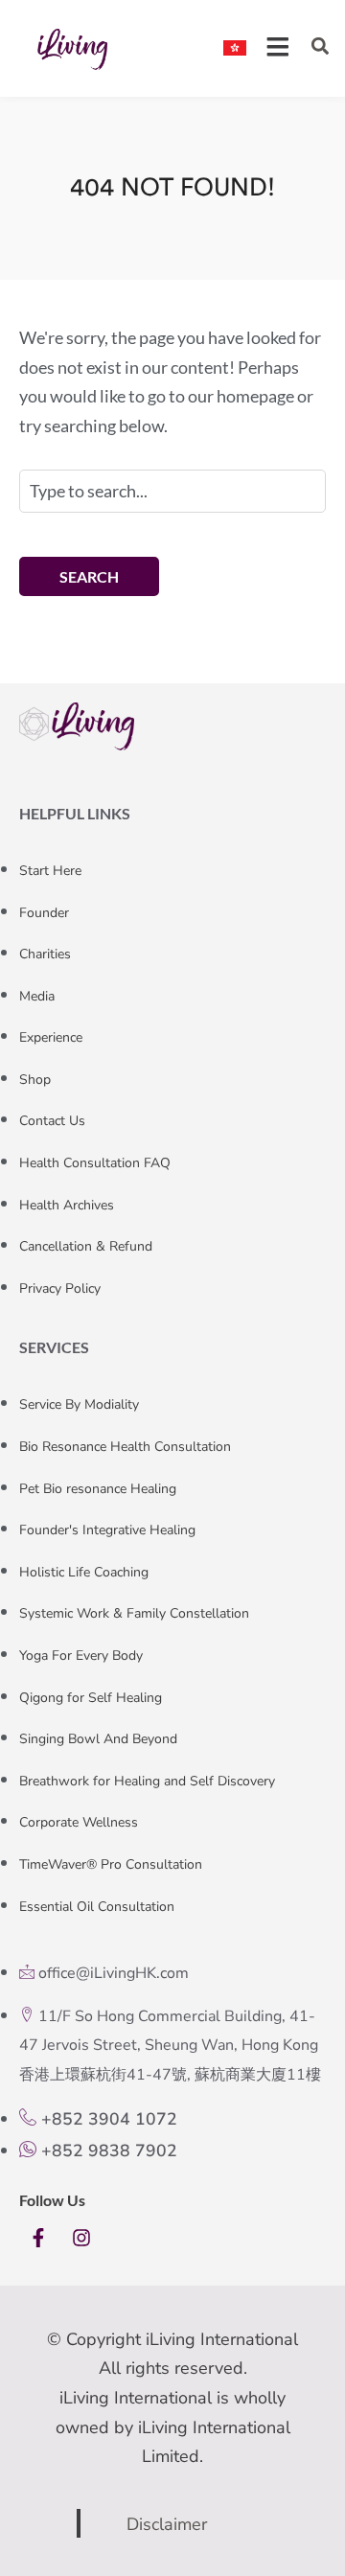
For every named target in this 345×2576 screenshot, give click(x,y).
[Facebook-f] (38, 2238)
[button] (320, 46)
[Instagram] (81, 2238)
